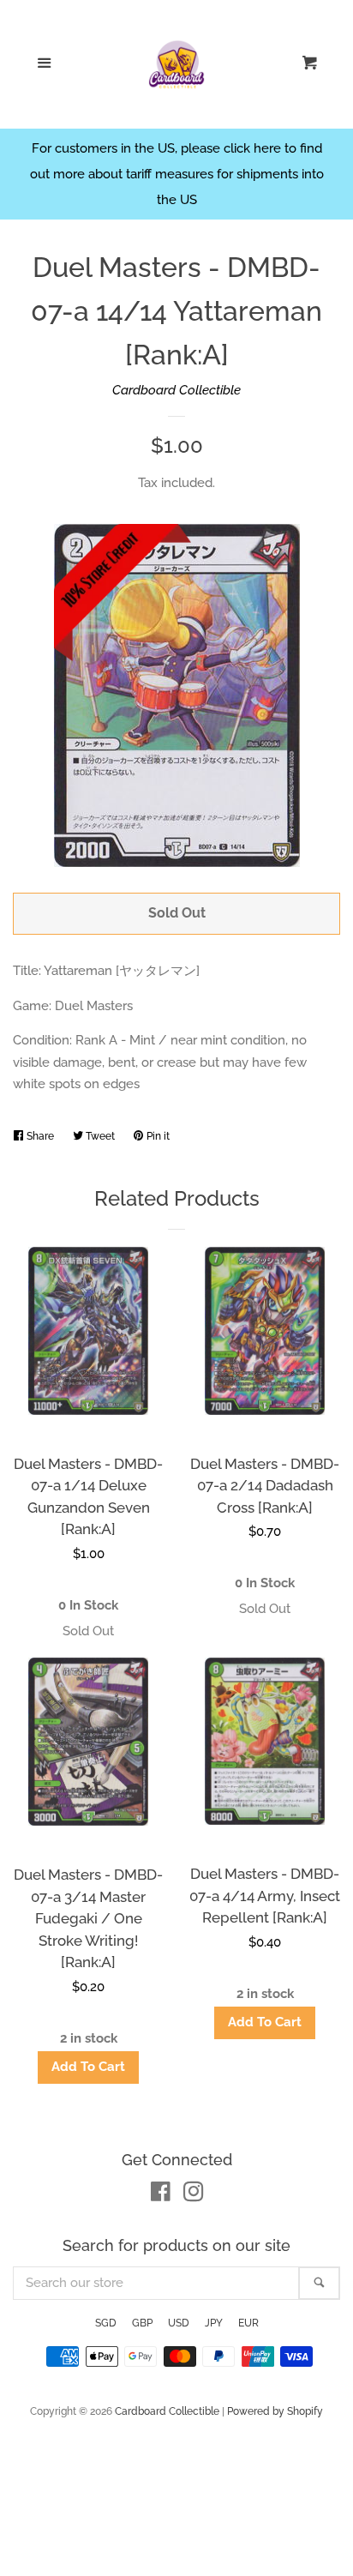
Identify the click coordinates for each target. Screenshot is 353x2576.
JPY (214, 2323)
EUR (248, 2323)
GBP (142, 2323)
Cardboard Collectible (176, 390)
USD (179, 2323)
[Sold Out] (88, 1631)
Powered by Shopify (275, 2411)
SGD (106, 2323)
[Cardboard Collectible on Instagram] (194, 2195)
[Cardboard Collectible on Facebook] (161, 2195)
